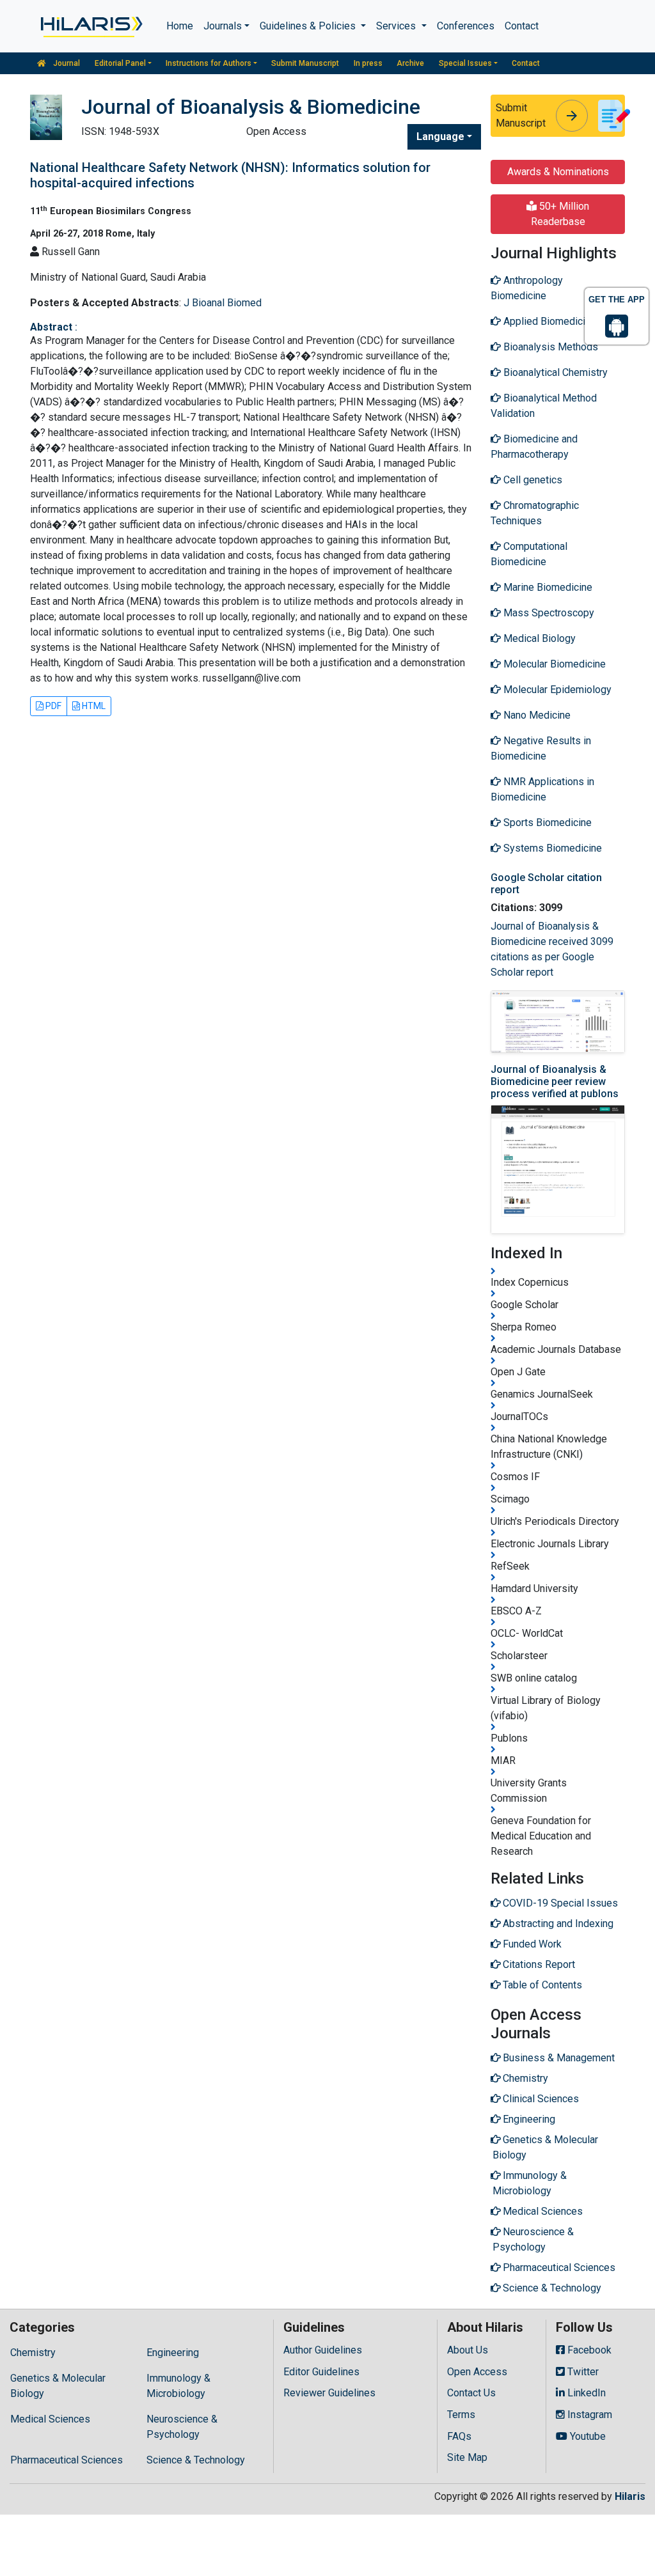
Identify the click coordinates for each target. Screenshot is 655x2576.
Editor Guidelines (321, 2372)
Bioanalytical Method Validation (544, 406)
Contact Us (471, 2393)
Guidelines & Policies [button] (309, 26)
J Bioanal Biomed (223, 303)
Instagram (588, 2415)
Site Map (467, 2457)
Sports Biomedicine (546, 823)
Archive (410, 63)
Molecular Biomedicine (553, 664)
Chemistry (33, 2353)
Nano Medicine (536, 715)
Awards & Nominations (558, 172)
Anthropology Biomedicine (527, 288)
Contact (522, 26)
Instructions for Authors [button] (209, 63)
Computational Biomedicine (529, 554)
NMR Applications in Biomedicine (542, 789)
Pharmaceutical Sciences (67, 2460)
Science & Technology (196, 2460)
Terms (461, 2415)
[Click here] (91, 26)
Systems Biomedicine (551, 848)
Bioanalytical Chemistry (554, 372)
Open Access (477, 2372)
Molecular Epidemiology (556, 690)
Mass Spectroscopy (548, 613)
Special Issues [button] (465, 63)
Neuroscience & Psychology (182, 2427)
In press (368, 63)
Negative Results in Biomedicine (541, 748)
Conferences (466, 26)
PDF (52, 706)
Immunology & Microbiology (178, 2386)
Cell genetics (532, 480)
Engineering (173, 2353)
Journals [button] (223, 26)
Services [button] (397, 26)
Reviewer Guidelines (329, 2393)
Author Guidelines (323, 2350)
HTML (93, 706)
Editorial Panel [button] (120, 63)
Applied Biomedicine (548, 321)
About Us (468, 2350)
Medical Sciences (50, 2419)
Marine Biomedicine (547, 587)
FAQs (459, 2436)
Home (180, 26)
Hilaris (630, 2496)
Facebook (588, 2350)
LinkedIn (585, 2393)
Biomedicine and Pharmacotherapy (534, 447)
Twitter (582, 2372)
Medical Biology (538, 638)
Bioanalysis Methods (549, 347)
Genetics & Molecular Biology (58, 2386)
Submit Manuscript (305, 63)
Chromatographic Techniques (535, 513)
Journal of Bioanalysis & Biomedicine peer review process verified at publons (555, 1081)
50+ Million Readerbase (560, 214)
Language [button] (440, 137)
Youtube (587, 2436)
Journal (66, 63)
